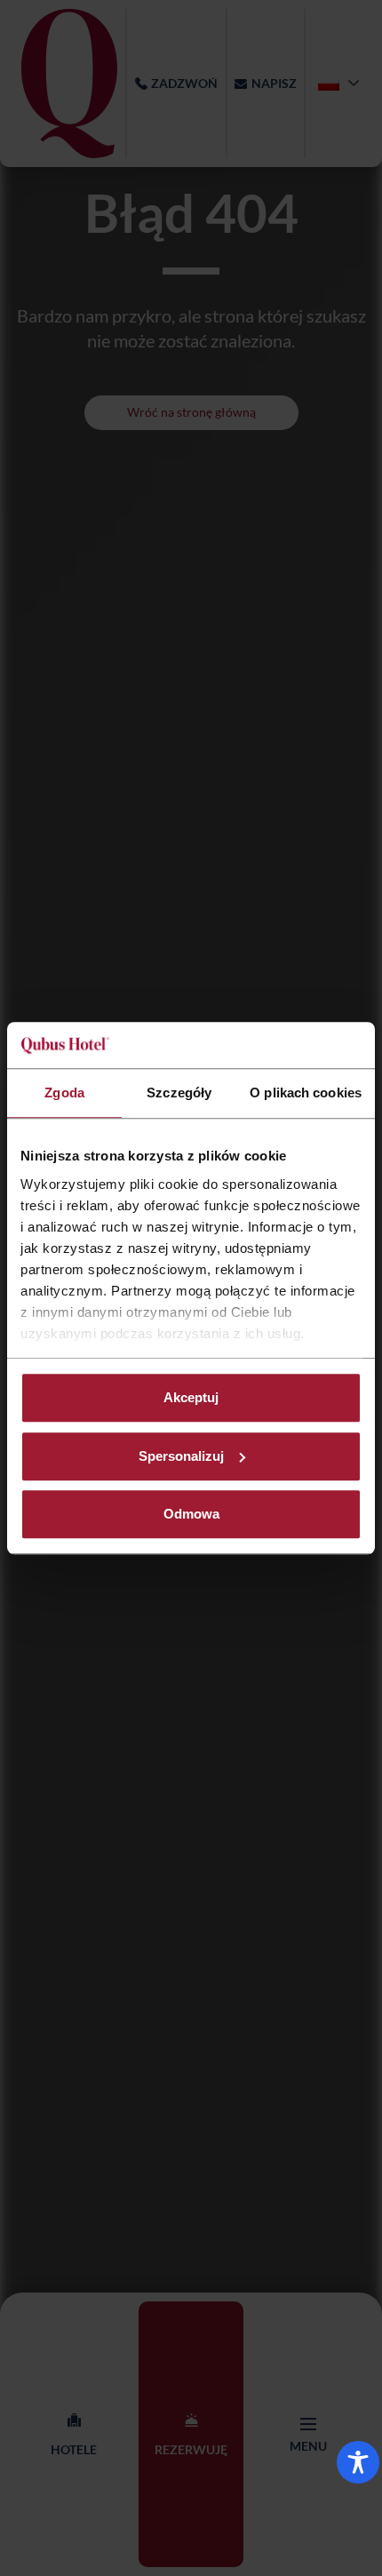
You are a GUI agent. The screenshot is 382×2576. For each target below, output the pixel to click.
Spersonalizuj (181, 1456)
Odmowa (191, 1514)
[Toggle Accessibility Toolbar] (358, 2462)
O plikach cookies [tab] (306, 1093)
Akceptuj (191, 1397)
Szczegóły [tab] (179, 1093)
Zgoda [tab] (64, 1093)
